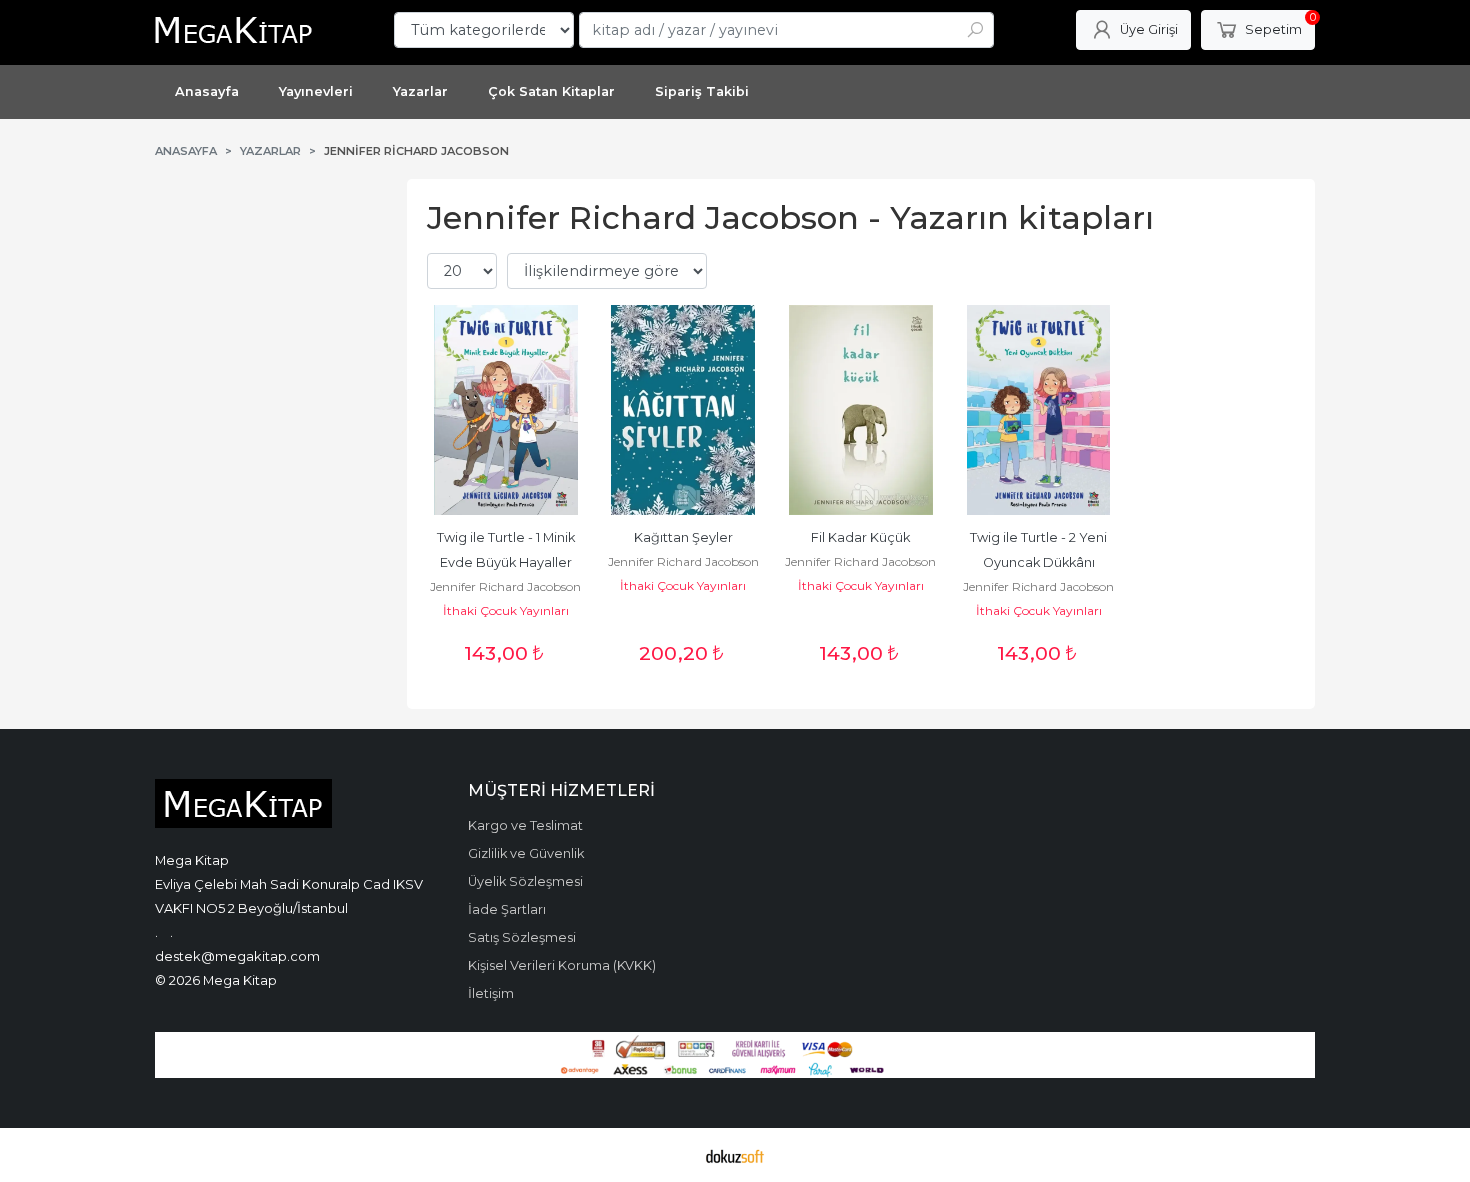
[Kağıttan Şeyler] (684, 410)
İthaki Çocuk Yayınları (506, 610)
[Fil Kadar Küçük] (861, 410)
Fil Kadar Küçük (860, 537)
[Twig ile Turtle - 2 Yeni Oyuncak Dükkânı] (1039, 410)
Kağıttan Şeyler (683, 537)
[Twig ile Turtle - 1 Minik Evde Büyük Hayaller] (506, 410)
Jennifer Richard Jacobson (505, 586)
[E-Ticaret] (735, 1155)
